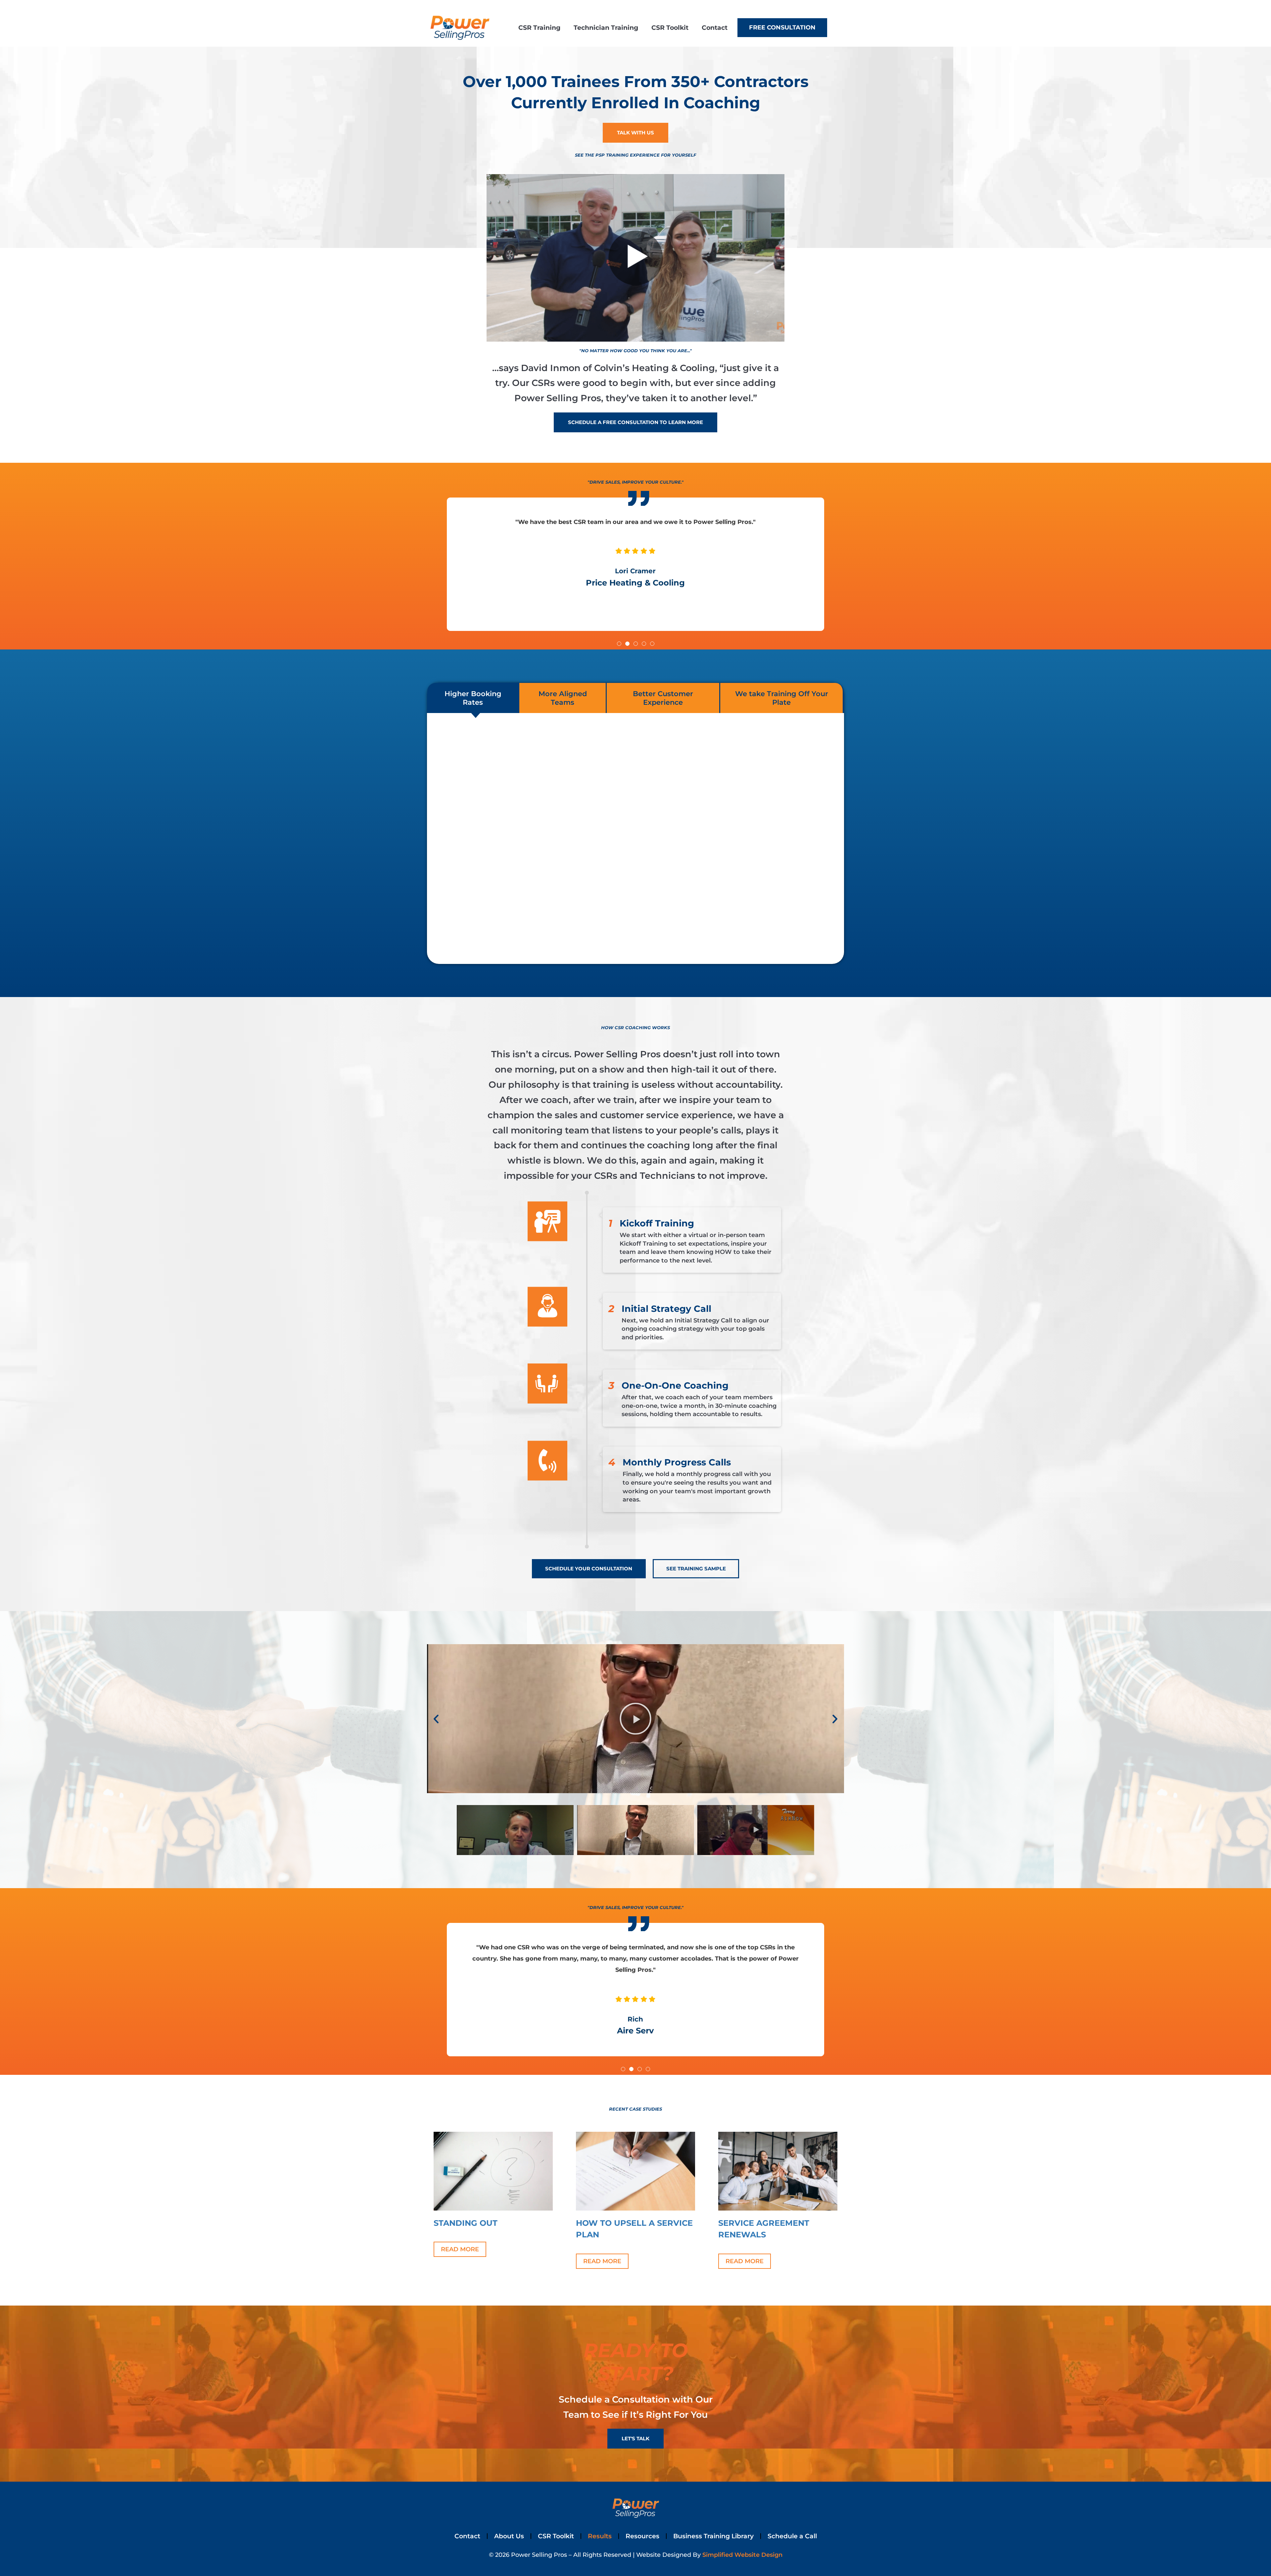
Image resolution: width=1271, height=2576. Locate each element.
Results (600, 2536)
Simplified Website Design (742, 2555)
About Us (509, 2536)
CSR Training (539, 27)
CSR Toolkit (670, 27)
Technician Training (606, 27)
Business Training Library (713, 2536)
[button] (619, 644)
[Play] (635, 1719)
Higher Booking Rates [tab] (473, 698)
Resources (642, 2536)
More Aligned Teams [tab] (563, 698)
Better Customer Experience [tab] (663, 698)
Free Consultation (782, 27)
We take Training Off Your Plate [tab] (782, 698)
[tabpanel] (635, 838)
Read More (460, 2249)
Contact (715, 27)
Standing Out (466, 2223)
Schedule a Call (792, 2536)
